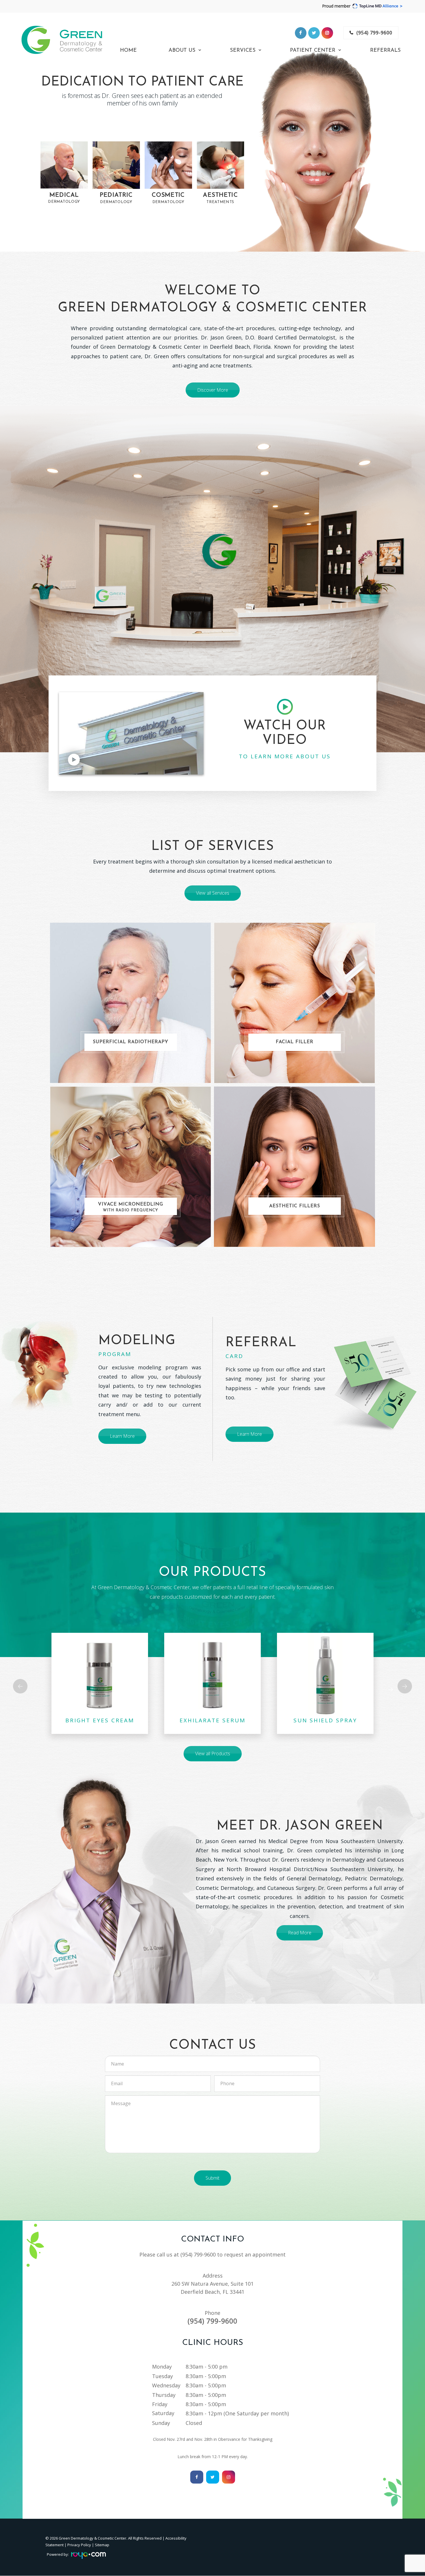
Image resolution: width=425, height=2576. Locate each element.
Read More (300, 1933)
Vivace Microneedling (131, 1207)
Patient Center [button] (313, 51)
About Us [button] (182, 51)
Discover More (213, 390)
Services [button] (243, 51)
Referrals (385, 51)
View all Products (213, 1754)
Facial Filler (295, 1042)
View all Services (213, 893)
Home (128, 51)
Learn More (122, 1436)
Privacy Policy (79, 2545)
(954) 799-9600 (374, 33)
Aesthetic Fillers (295, 1206)
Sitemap (102, 2545)
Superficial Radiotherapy (131, 1042)
